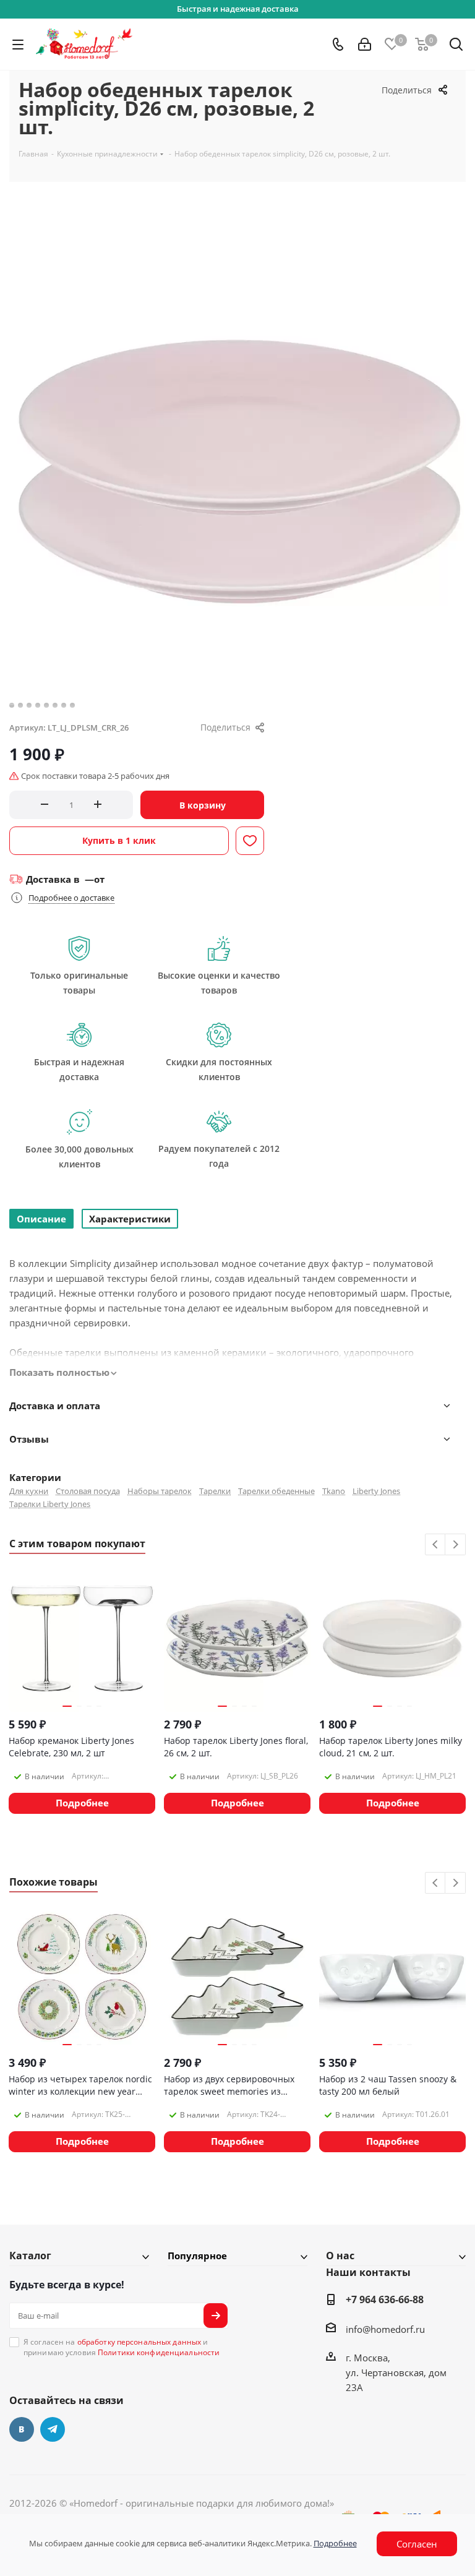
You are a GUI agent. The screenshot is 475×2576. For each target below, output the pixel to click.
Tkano (334, 1491)
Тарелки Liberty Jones (50, 1504)
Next (456, 1545)
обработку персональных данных (139, 2342)
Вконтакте (22, 2429)
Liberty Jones (376, 1491)
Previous (436, 1545)
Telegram (53, 2429)
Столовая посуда (88, 1491)
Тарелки (215, 1491)
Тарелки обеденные (276, 1491)
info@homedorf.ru (385, 2329)
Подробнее (335, 2543)
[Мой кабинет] (365, 45)
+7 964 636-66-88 (385, 2299)
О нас (340, 2256)
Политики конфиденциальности (159, 2352)
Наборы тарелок (160, 1491)
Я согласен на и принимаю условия (122, 2347)
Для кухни (29, 1491)
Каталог (30, 2256)
